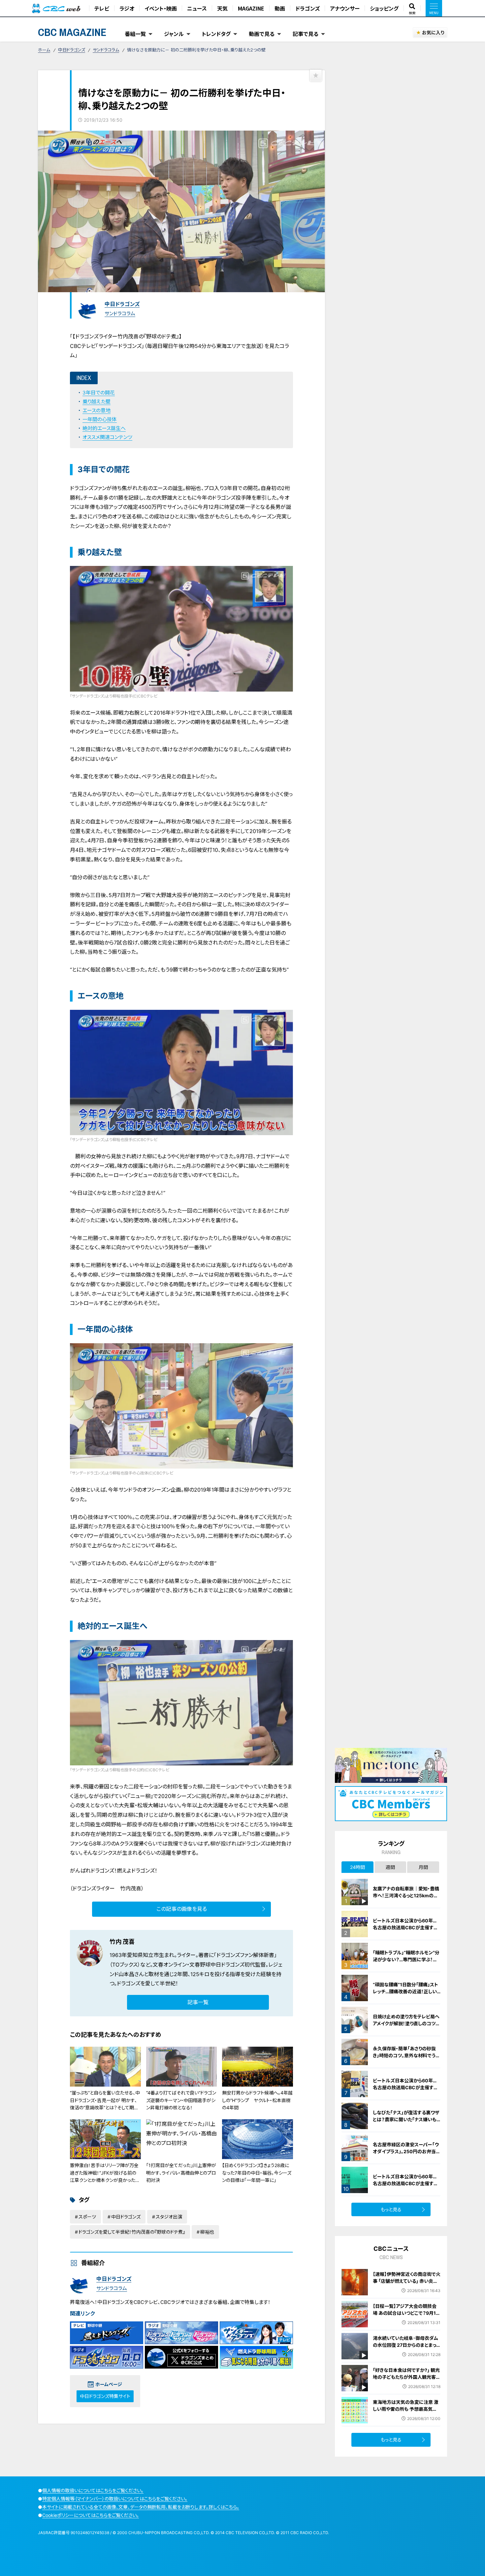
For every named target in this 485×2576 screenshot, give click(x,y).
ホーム (44, 50)
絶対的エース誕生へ (104, 428)
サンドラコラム (106, 50)
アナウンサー (345, 8)
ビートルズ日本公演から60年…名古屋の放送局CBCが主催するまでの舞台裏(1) (405, 2087)
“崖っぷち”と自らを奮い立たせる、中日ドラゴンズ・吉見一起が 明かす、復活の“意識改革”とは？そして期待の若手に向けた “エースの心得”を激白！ (105, 2108)
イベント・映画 (161, 8)
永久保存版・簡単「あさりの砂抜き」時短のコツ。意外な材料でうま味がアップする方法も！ (406, 2055)
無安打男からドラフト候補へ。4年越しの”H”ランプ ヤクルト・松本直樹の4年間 (257, 2100)
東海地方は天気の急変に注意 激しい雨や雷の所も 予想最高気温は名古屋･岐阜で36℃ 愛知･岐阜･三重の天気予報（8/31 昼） (406, 2412)
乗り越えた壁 (97, 402)
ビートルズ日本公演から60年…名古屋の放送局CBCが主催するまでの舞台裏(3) (405, 1927)
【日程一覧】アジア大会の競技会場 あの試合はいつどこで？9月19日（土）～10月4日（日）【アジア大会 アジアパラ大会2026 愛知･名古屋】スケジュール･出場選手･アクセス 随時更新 (406, 2323)
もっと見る (391, 2209)
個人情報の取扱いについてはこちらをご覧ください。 (93, 2490)
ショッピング (384, 8)
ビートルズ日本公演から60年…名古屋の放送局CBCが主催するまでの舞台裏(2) (405, 2183)
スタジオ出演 (169, 2217)
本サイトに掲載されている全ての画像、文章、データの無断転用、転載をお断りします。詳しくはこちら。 (141, 2507)
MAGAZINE (251, 8)
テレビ (102, 8)
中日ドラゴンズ (72, 50)
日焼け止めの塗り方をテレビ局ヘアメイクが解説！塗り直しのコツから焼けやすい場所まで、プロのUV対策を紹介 (406, 2027)
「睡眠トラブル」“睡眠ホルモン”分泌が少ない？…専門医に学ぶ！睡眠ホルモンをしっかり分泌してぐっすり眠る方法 (406, 1963)
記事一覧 (198, 2002)
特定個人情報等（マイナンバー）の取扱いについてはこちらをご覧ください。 (115, 2499)
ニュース (197, 8)
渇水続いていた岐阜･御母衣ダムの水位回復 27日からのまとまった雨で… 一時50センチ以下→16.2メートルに (407, 2348)
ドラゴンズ (307, 8)
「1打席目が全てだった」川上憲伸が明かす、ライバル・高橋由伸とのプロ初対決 (181, 2173)
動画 (280, 8)
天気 (222, 8)
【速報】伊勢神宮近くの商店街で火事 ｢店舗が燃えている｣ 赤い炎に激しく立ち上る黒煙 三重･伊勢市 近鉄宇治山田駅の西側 (407, 2284)
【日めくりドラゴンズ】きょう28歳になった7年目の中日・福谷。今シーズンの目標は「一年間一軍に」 (257, 2173)
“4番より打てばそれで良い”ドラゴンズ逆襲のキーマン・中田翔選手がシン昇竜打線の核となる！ (181, 2100)
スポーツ (87, 2217)
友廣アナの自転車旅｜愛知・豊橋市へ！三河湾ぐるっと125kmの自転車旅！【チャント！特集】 (406, 1895)
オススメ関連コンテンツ (107, 437)
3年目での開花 (99, 393)
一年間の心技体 (100, 419)
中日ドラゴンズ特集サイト (105, 2396)
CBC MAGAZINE (72, 32)
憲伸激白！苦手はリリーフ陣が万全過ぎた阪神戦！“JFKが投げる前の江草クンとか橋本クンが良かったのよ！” (105, 2176)
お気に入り (433, 32)
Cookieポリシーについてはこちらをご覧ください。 (91, 2515)
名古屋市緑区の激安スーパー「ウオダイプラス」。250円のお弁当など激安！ (407, 2151)
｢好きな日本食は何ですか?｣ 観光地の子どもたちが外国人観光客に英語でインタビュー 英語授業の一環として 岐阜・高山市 (407, 2380)
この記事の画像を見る (182, 1909)
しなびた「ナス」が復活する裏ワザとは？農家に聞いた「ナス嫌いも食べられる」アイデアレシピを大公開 (407, 2123)
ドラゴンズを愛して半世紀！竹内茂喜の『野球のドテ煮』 (132, 2232)
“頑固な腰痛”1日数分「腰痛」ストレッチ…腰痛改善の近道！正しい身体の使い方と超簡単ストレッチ (406, 1991)
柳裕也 (207, 2232)
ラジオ (127, 8)
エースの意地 (97, 410)
